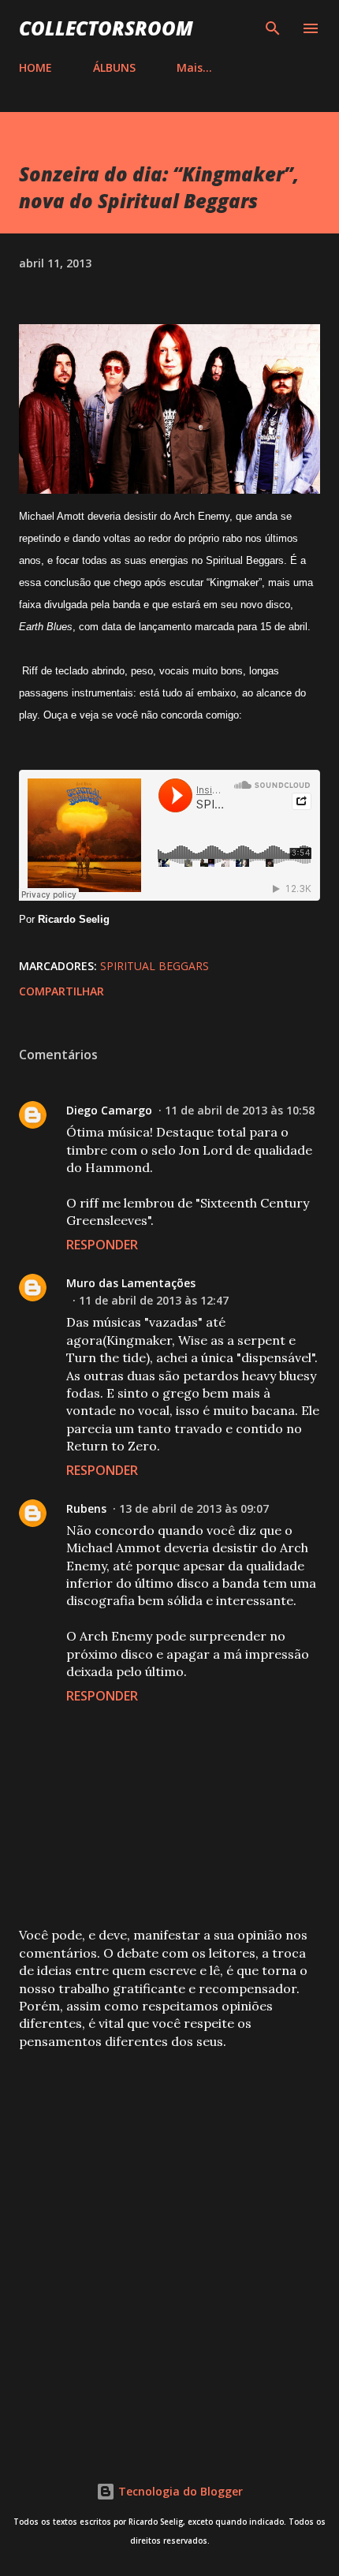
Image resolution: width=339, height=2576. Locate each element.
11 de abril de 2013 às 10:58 (240, 1110)
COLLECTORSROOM (106, 28)
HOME (35, 67)
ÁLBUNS (114, 67)
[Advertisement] (169, 2245)
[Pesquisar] (273, 28)
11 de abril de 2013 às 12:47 (154, 1300)
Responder (102, 1245)
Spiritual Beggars (155, 966)
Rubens (86, 1508)
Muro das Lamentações (131, 1283)
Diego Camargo (109, 1110)
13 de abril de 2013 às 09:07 (194, 1508)
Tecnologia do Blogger (179, 2491)
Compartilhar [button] (61, 991)
